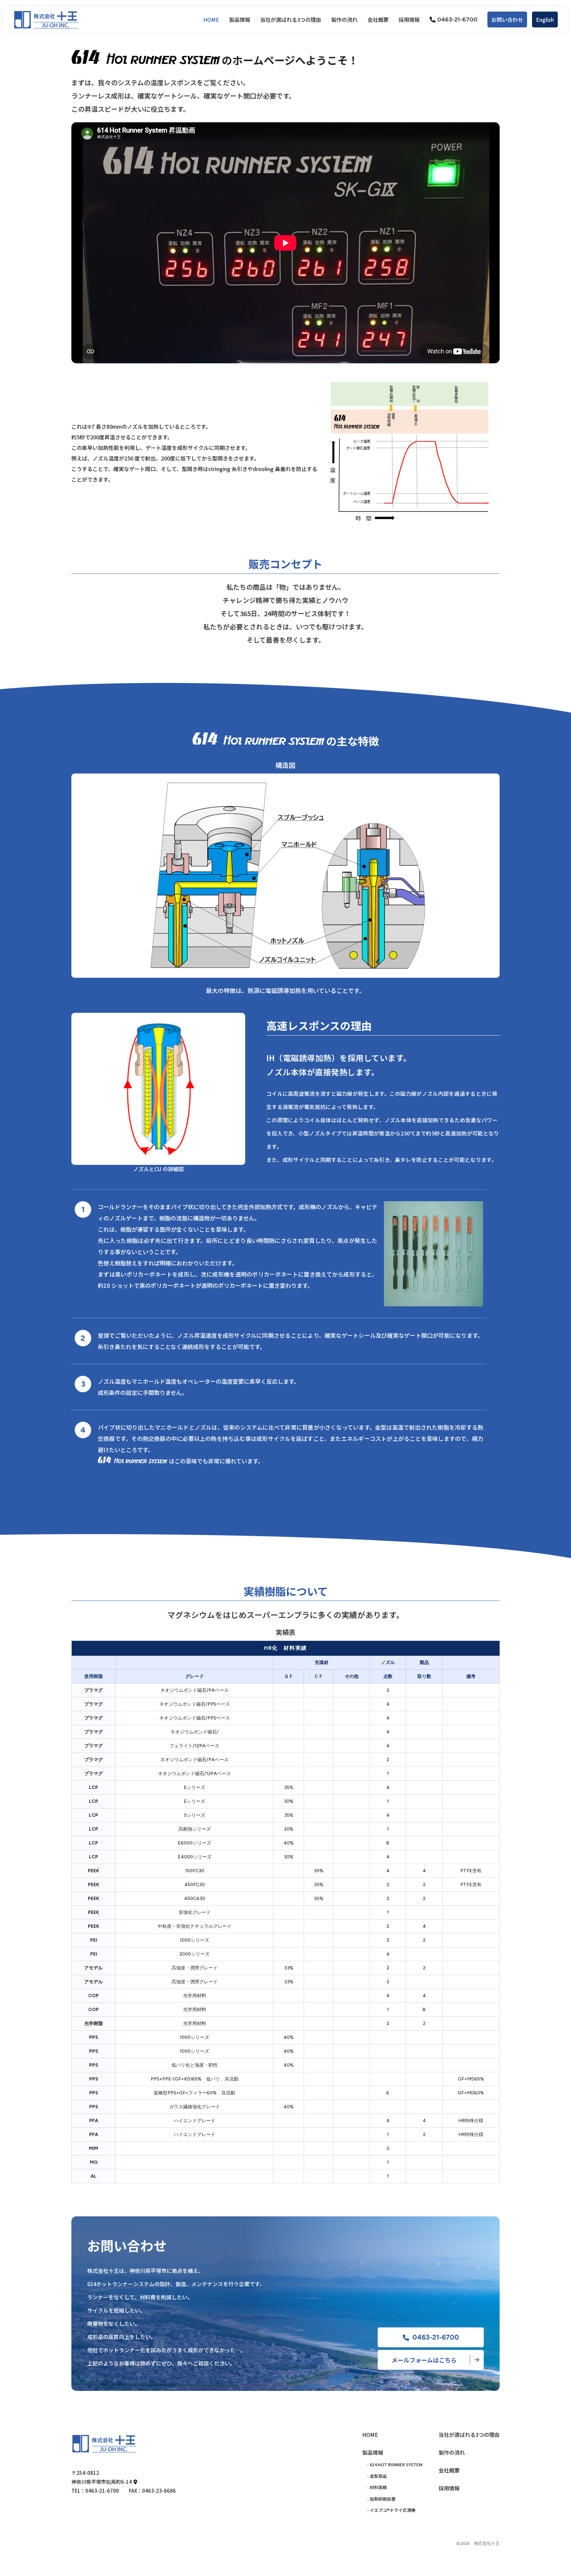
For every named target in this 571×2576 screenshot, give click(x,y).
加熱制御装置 (383, 2499)
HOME (211, 20)
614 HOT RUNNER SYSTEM (396, 2464)
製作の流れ (344, 20)
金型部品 (378, 2476)
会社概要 (378, 20)
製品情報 (373, 2452)
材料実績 (378, 2487)
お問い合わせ (507, 20)
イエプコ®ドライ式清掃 (393, 2510)
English (545, 20)
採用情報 (409, 20)
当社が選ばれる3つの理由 (291, 20)
